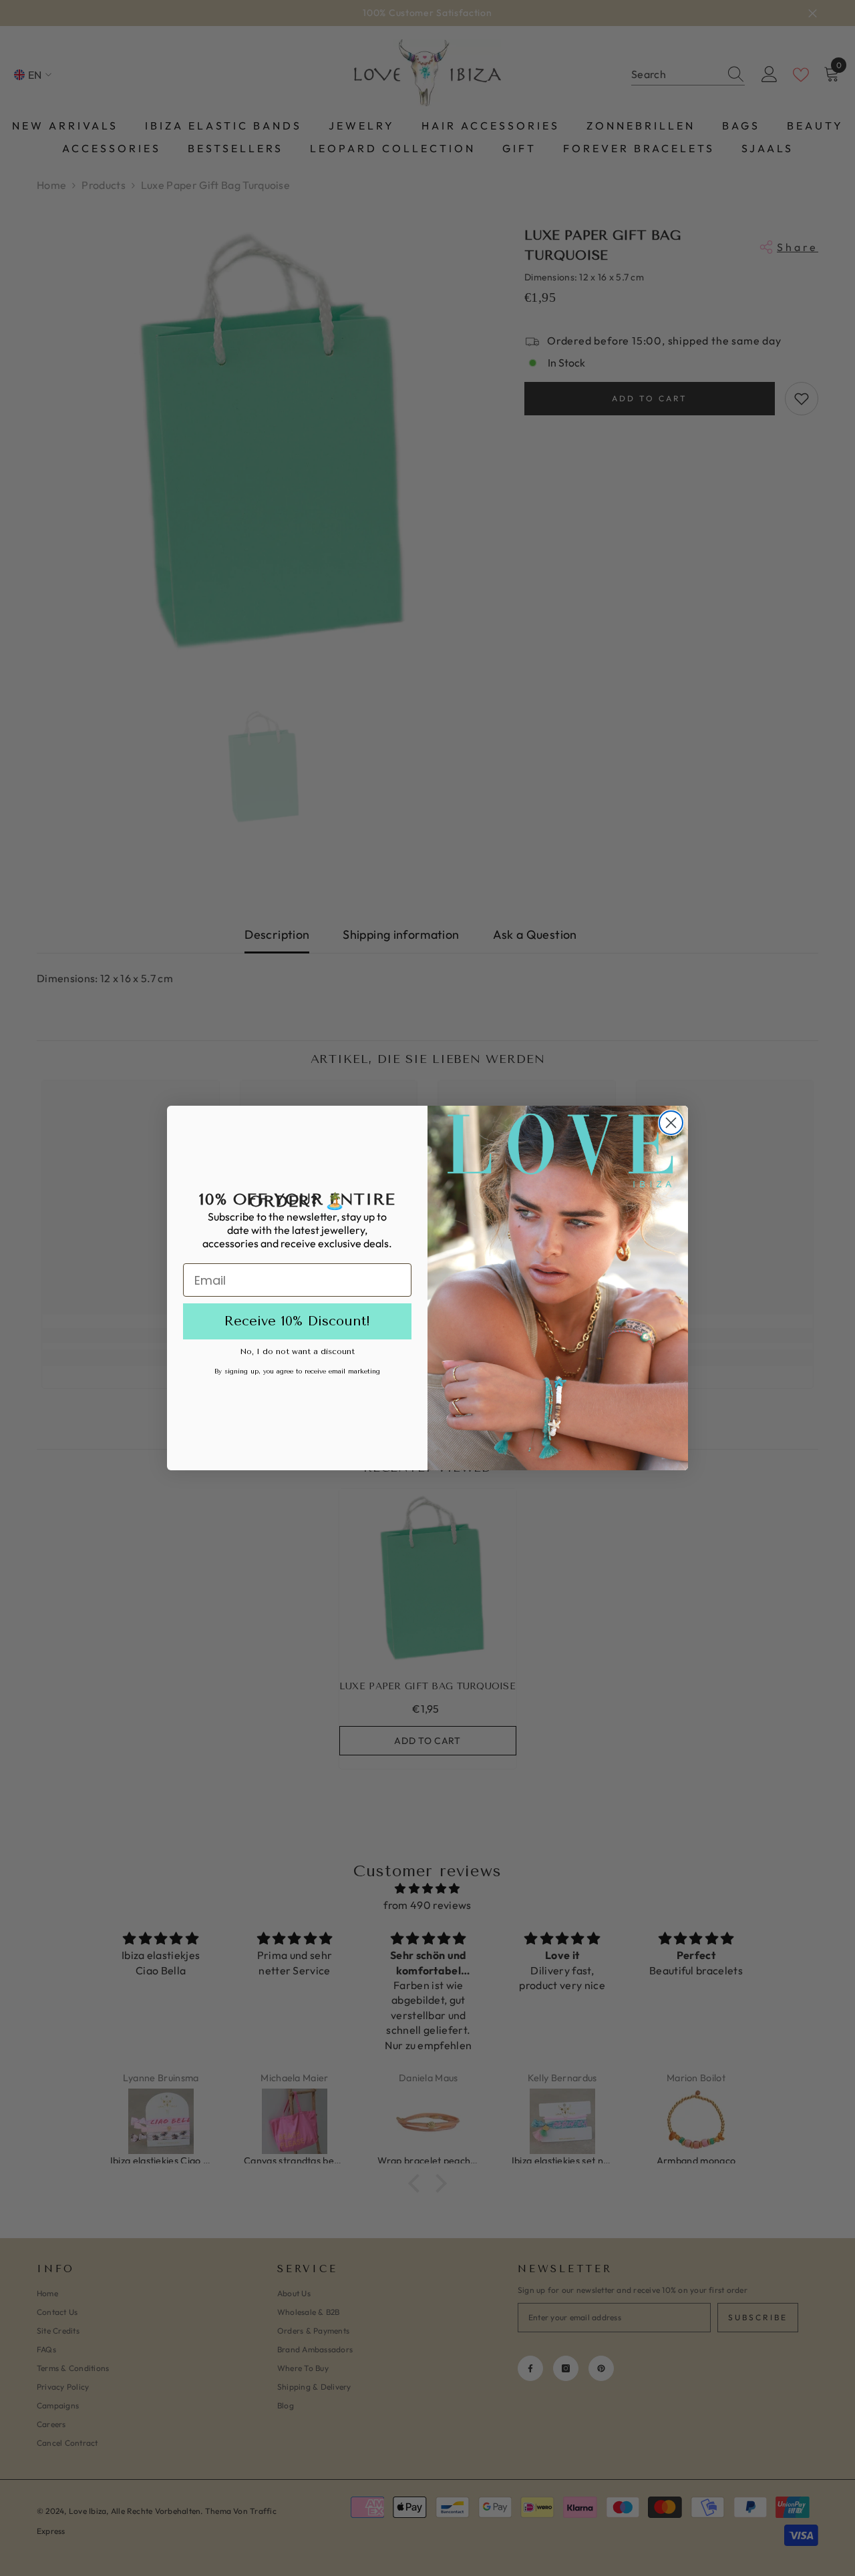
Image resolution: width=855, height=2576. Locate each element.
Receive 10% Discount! (297, 1321)
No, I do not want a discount (297, 1351)
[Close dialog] (671, 1123)
